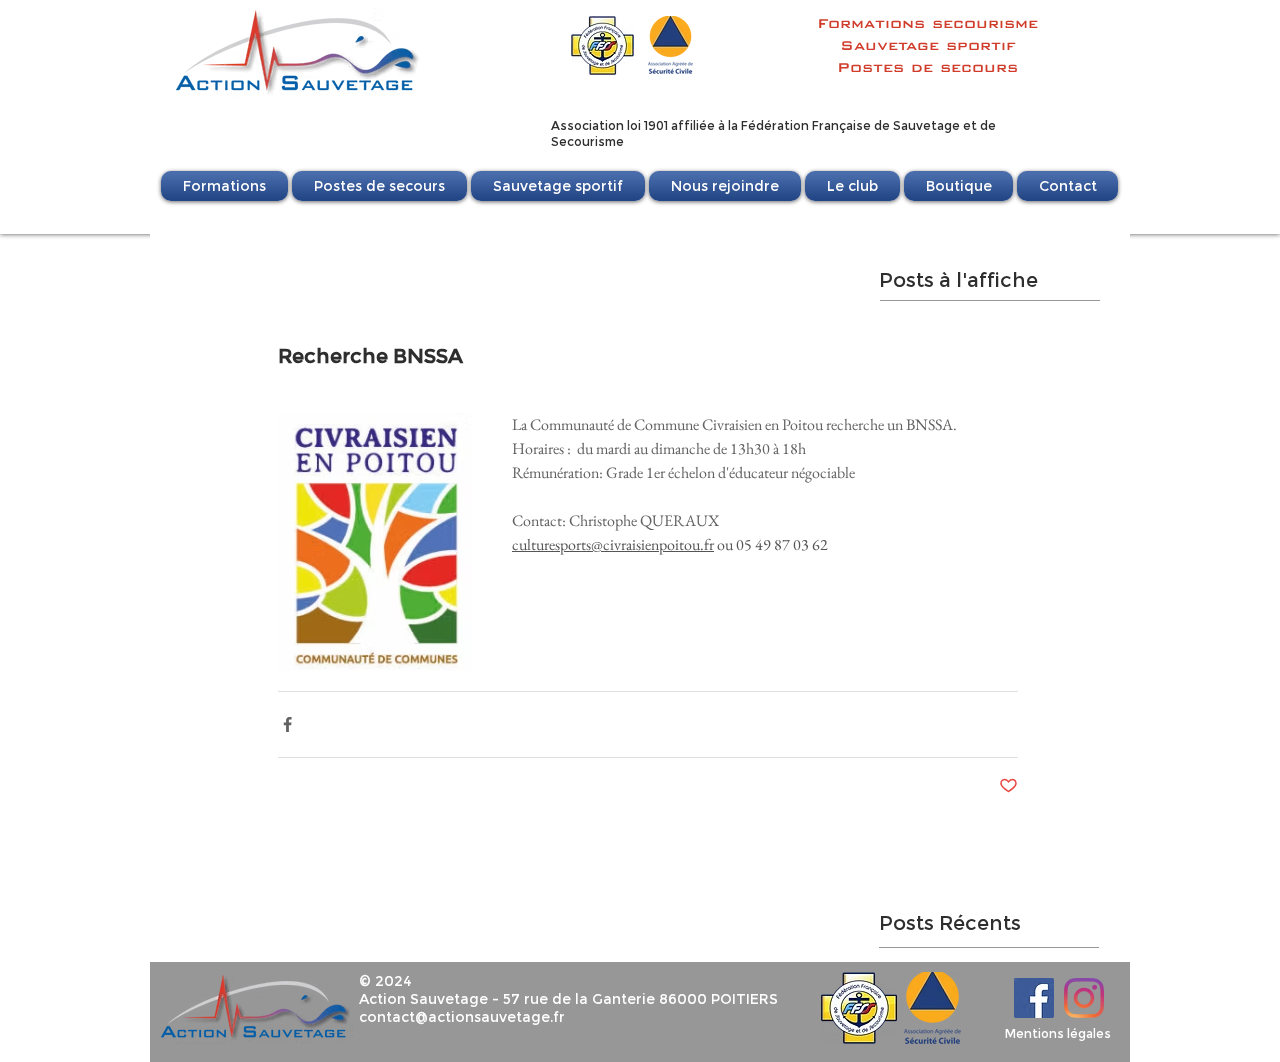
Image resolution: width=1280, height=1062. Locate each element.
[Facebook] (1034, 998)
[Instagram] (1084, 998)
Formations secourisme (927, 23)
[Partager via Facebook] (287, 724)
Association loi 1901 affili (625, 125)
